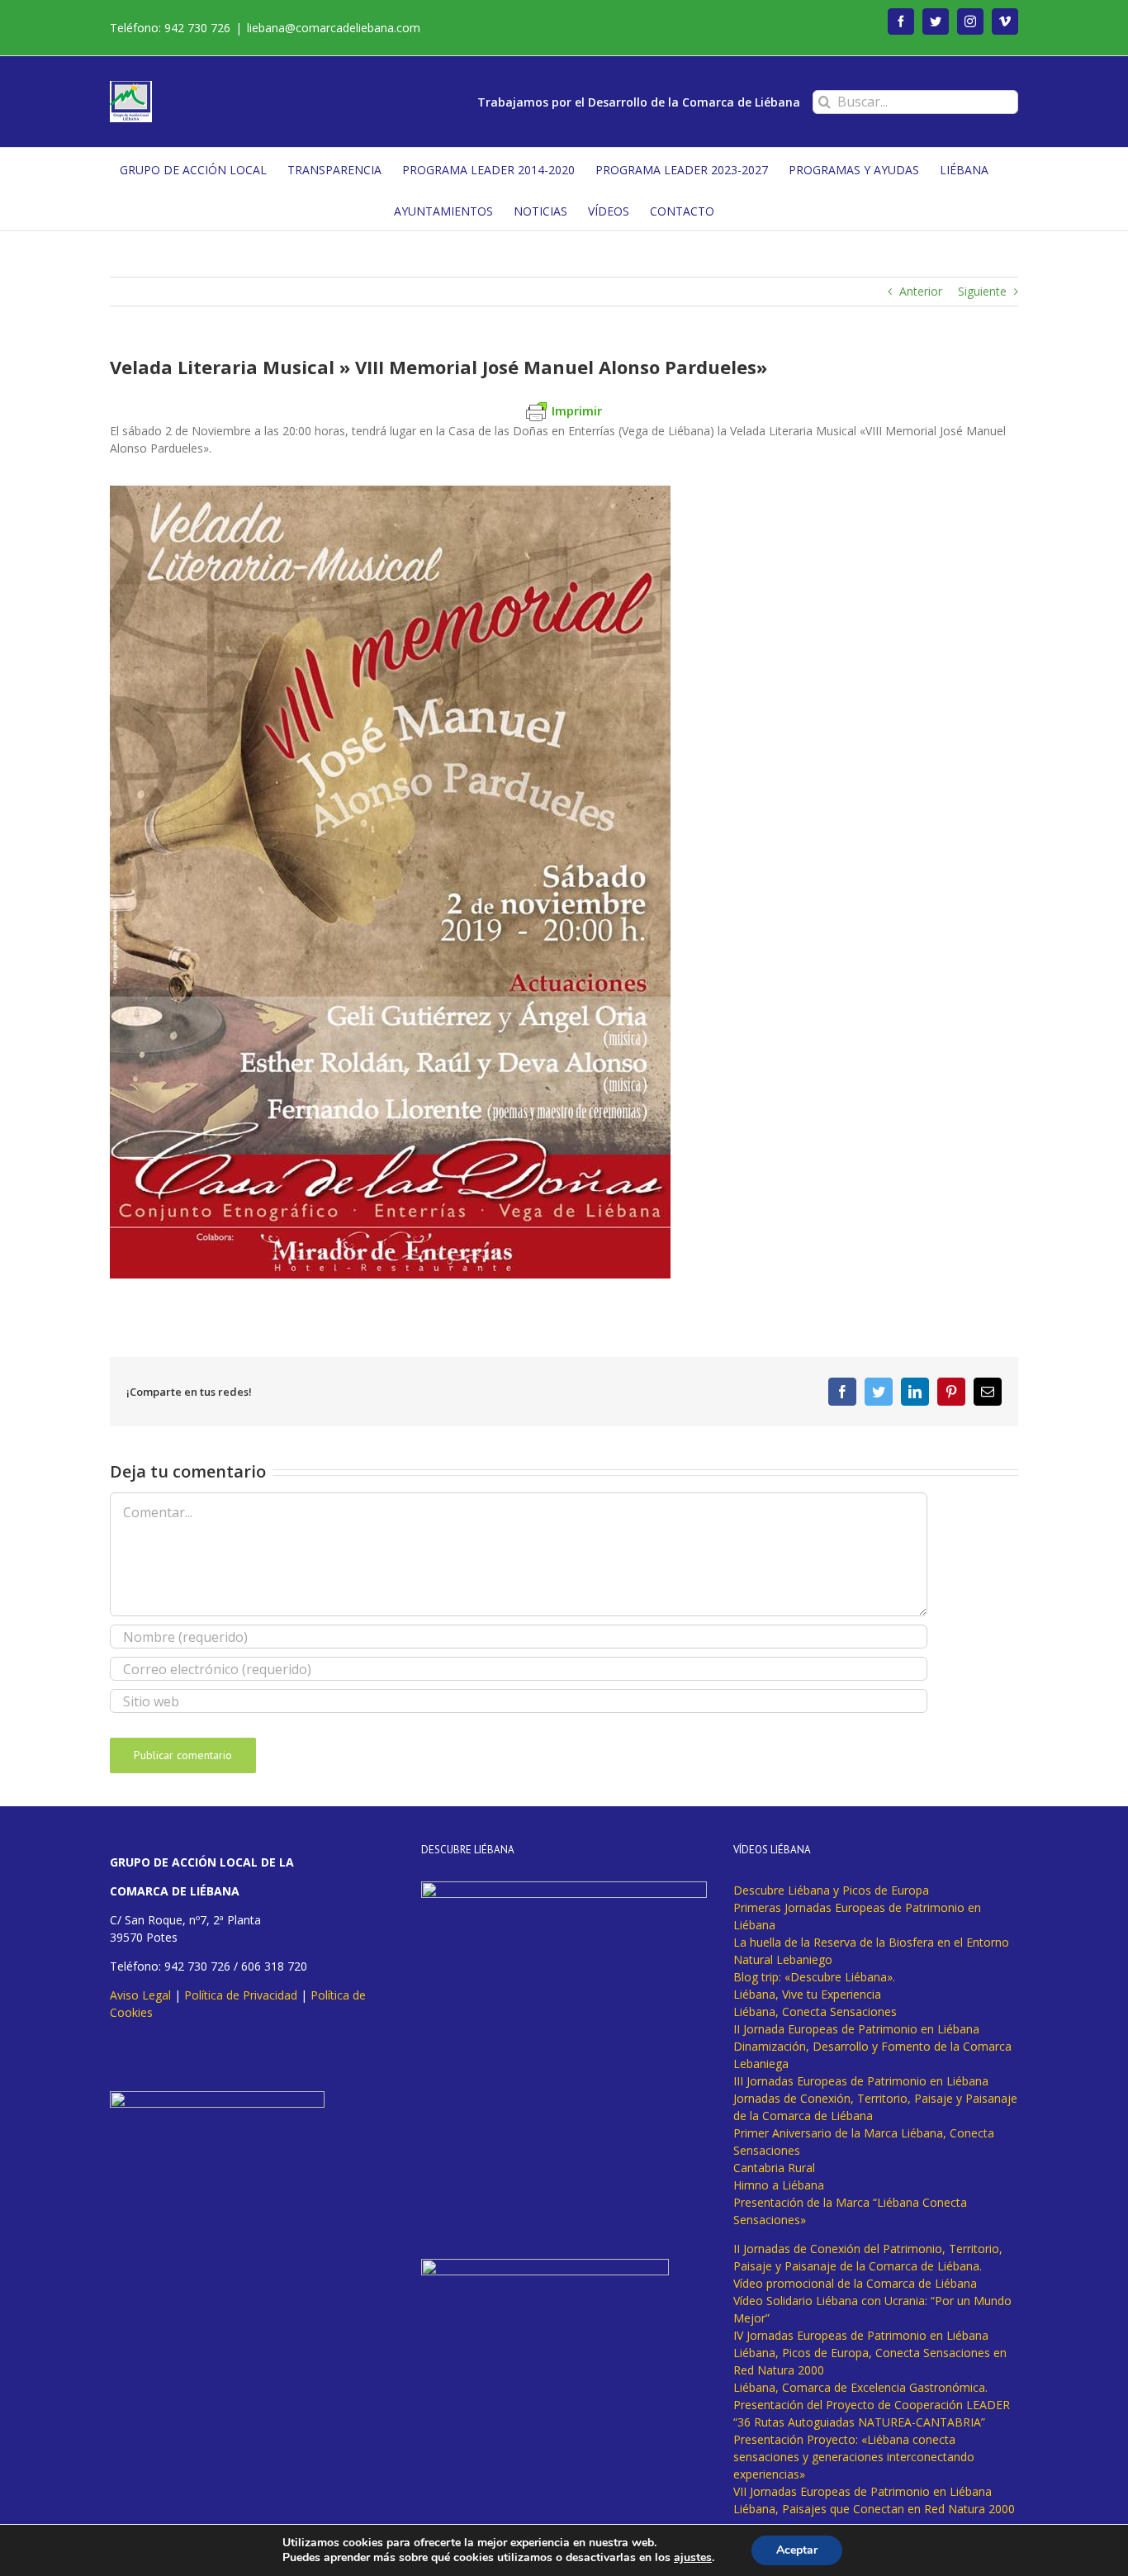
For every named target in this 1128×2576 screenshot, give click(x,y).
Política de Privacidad (241, 1995)
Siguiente (982, 291)
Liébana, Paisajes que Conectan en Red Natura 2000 (874, 2509)
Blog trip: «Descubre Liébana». (814, 1977)
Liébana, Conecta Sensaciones (815, 2011)
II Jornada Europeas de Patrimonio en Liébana (856, 2029)
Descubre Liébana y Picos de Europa (831, 1890)
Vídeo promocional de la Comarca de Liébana (855, 2283)
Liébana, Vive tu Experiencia (807, 1994)
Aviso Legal (140, 1995)
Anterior (921, 291)
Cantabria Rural (774, 2168)
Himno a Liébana (779, 2185)
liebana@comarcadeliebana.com (334, 28)
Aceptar (797, 2550)
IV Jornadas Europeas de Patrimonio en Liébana (861, 2335)
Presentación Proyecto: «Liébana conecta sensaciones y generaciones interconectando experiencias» (854, 2457)
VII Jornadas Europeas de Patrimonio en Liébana (863, 2491)
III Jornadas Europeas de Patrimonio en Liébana (861, 2081)
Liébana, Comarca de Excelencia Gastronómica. (860, 2387)
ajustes (693, 2558)
